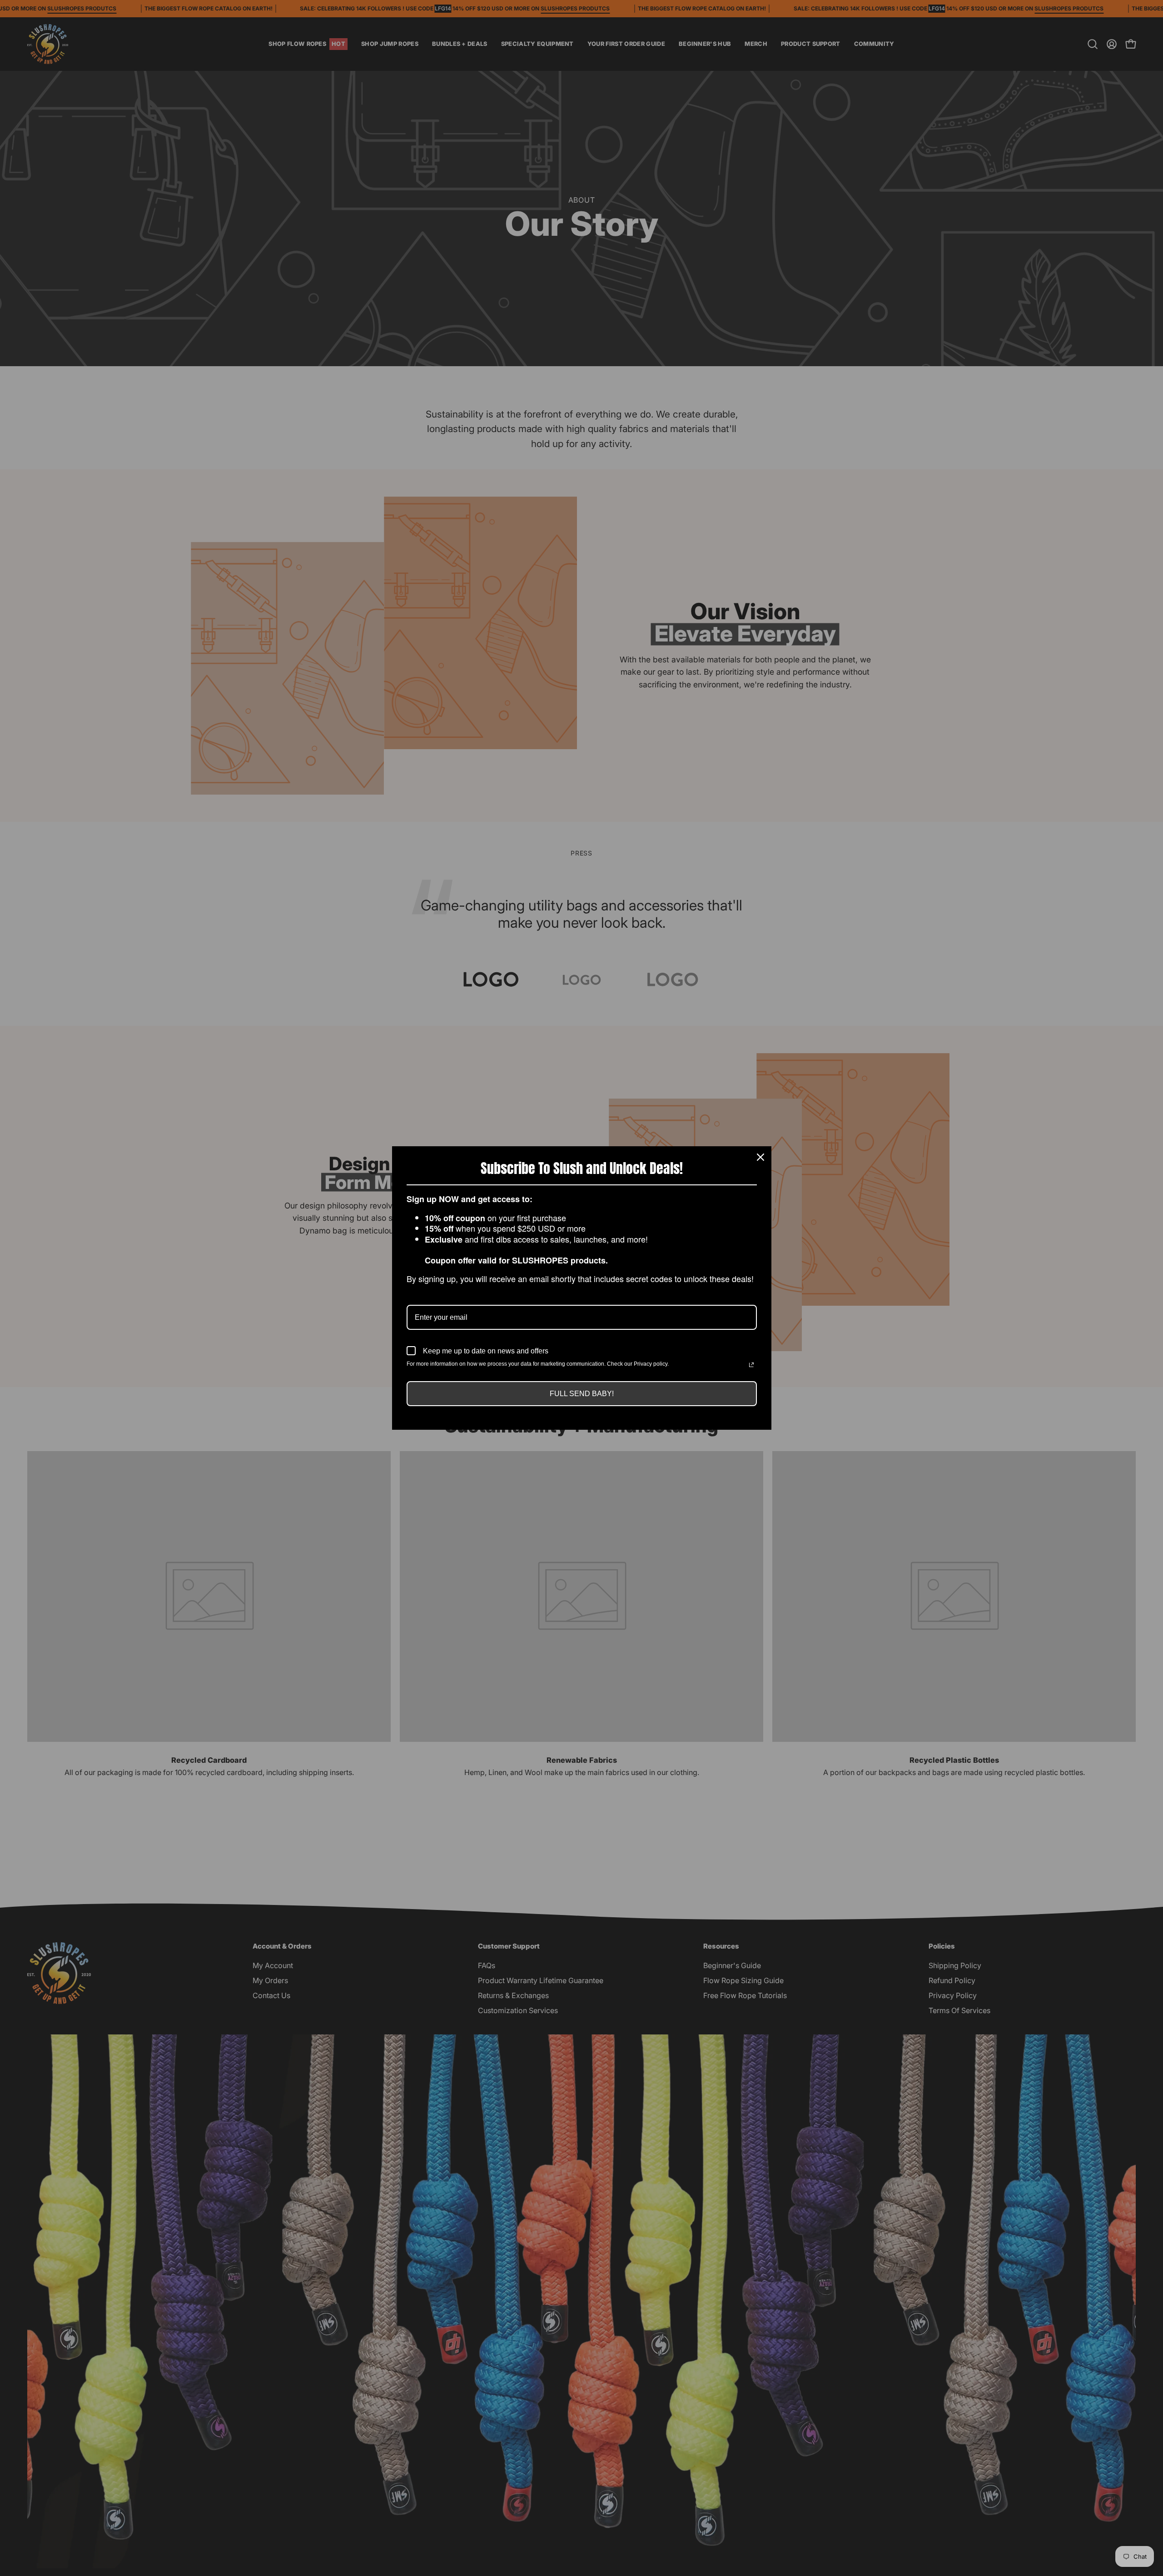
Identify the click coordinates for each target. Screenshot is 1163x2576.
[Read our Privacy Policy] (751, 1365)
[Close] (760, 1157)
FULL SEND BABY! (582, 1394)
